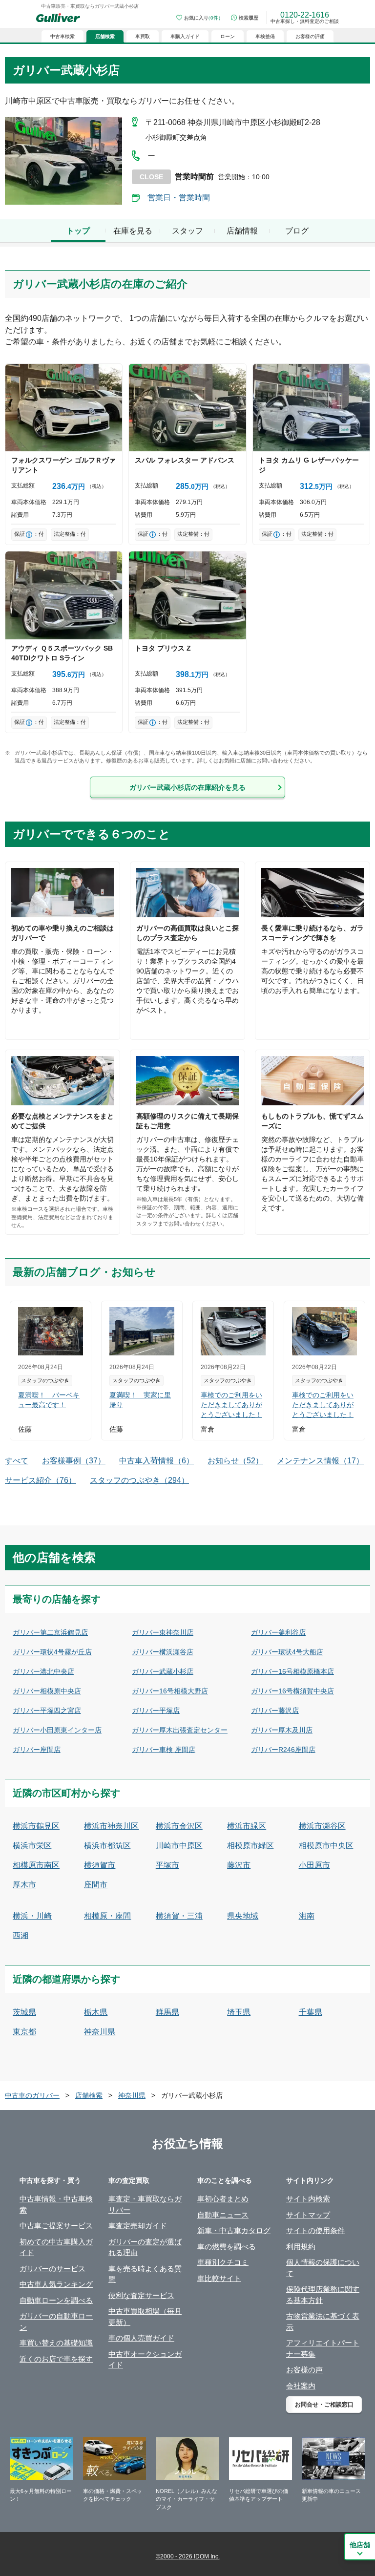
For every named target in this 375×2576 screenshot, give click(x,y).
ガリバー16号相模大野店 (170, 1691)
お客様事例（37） (74, 1461)
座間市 (96, 1885)
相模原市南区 (36, 1865)
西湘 (21, 1935)
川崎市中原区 (179, 1846)
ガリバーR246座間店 (283, 1750)
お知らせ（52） (235, 1461)
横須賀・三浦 (179, 1916)
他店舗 (360, 2545)
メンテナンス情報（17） (320, 1461)
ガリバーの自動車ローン (56, 2322)
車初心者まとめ (223, 2199)
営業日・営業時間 (179, 198)
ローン (228, 36)
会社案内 (301, 2386)
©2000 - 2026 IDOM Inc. (188, 2556)
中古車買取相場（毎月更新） (145, 2317)
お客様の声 (304, 2370)
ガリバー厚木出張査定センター (180, 1730)
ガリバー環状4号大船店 (287, 1652)
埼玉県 (239, 2012)
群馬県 (167, 2012)
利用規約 (301, 2247)
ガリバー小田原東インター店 (57, 1730)
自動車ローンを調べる (56, 2300)
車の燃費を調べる (227, 2247)
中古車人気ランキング (56, 2284)
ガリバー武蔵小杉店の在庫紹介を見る (187, 787)
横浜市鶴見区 (36, 1826)
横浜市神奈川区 (111, 1826)
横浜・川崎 (32, 1916)
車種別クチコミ (223, 2262)
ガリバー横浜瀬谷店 (163, 1652)
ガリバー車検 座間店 (164, 1750)
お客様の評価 (310, 36)
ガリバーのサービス (52, 2269)
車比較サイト (219, 2278)
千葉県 (311, 2012)
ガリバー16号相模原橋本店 (292, 1671)
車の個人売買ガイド (141, 2338)
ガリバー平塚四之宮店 (47, 1710)
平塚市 (167, 1865)
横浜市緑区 (247, 1826)
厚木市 (24, 1885)
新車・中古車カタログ (234, 2230)
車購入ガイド (185, 36)
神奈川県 (100, 2032)
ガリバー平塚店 (156, 1710)
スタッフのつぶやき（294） (139, 1480)
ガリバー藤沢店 (275, 1710)
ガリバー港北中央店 (43, 1671)
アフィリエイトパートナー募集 (323, 2348)
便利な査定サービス (141, 2295)
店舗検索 (89, 2095)
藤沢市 (239, 1865)
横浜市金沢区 (179, 1826)
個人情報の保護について (323, 2268)
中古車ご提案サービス (56, 2226)
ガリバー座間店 (37, 1750)
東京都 (24, 2032)
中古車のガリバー (32, 2095)
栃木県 (96, 2012)
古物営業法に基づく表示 (323, 2322)
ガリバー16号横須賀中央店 (292, 1691)
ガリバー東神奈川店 (163, 1632)
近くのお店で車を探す (56, 2359)
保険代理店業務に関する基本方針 (323, 2295)
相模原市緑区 (250, 1846)
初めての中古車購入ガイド (56, 2247)
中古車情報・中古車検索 (56, 2204)
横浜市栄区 (32, 1846)
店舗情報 (242, 231)
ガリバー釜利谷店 (278, 1632)
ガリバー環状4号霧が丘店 (52, 1652)
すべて (17, 1461)
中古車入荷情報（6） (156, 1461)
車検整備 (265, 36)
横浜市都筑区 (107, 1846)
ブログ (297, 231)
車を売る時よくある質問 (145, 2274)
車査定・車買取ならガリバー (145, 2204)
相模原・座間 (107, 1916)
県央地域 (243, 1916)
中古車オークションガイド (145, 2360)
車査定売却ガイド (138, 2226)
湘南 (307, 1916)
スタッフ (187, 231)
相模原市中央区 (326, 1846)
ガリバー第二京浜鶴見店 (50, 1632)
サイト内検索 (308, 2199)
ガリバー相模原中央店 (47, 1691)
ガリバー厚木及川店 (282, 1730)
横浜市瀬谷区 (322, 1826)
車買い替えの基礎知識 (56, 2343)
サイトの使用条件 (315, 2230)
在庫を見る (133, 231)
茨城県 (24, 2012)
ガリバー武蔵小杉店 (163, 1671)
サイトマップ (308, 2215)
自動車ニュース (223, 2215)
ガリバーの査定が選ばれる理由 (145, 2247)
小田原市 (314, 1865)
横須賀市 (100, 1865)
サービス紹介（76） (41, 1480)
